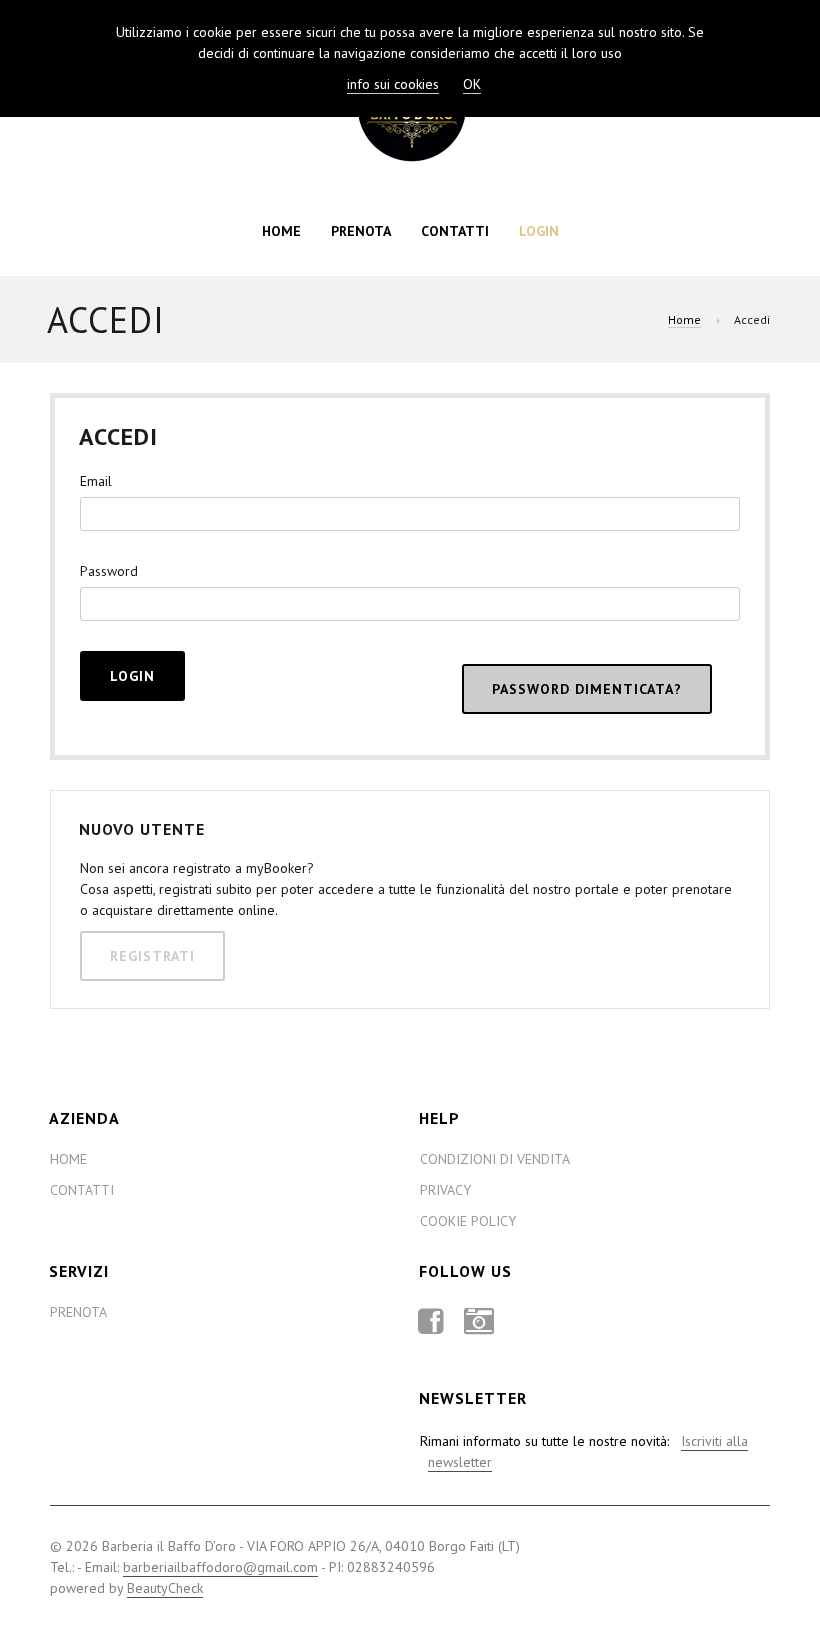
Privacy (445, 1190)
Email (96, 481)
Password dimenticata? (587, 689)
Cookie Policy (468, 1221)
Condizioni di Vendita (495, 1159)
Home (281, 231)
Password (109, 571)
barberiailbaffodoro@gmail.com (220, 1567)
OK (472, 84)
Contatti (455, 231)
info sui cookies (393, 84)
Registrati (152, 956)
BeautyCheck (165, 1588)
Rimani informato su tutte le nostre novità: (584, 1451)
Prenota (361, 231)
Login (539, 231)
